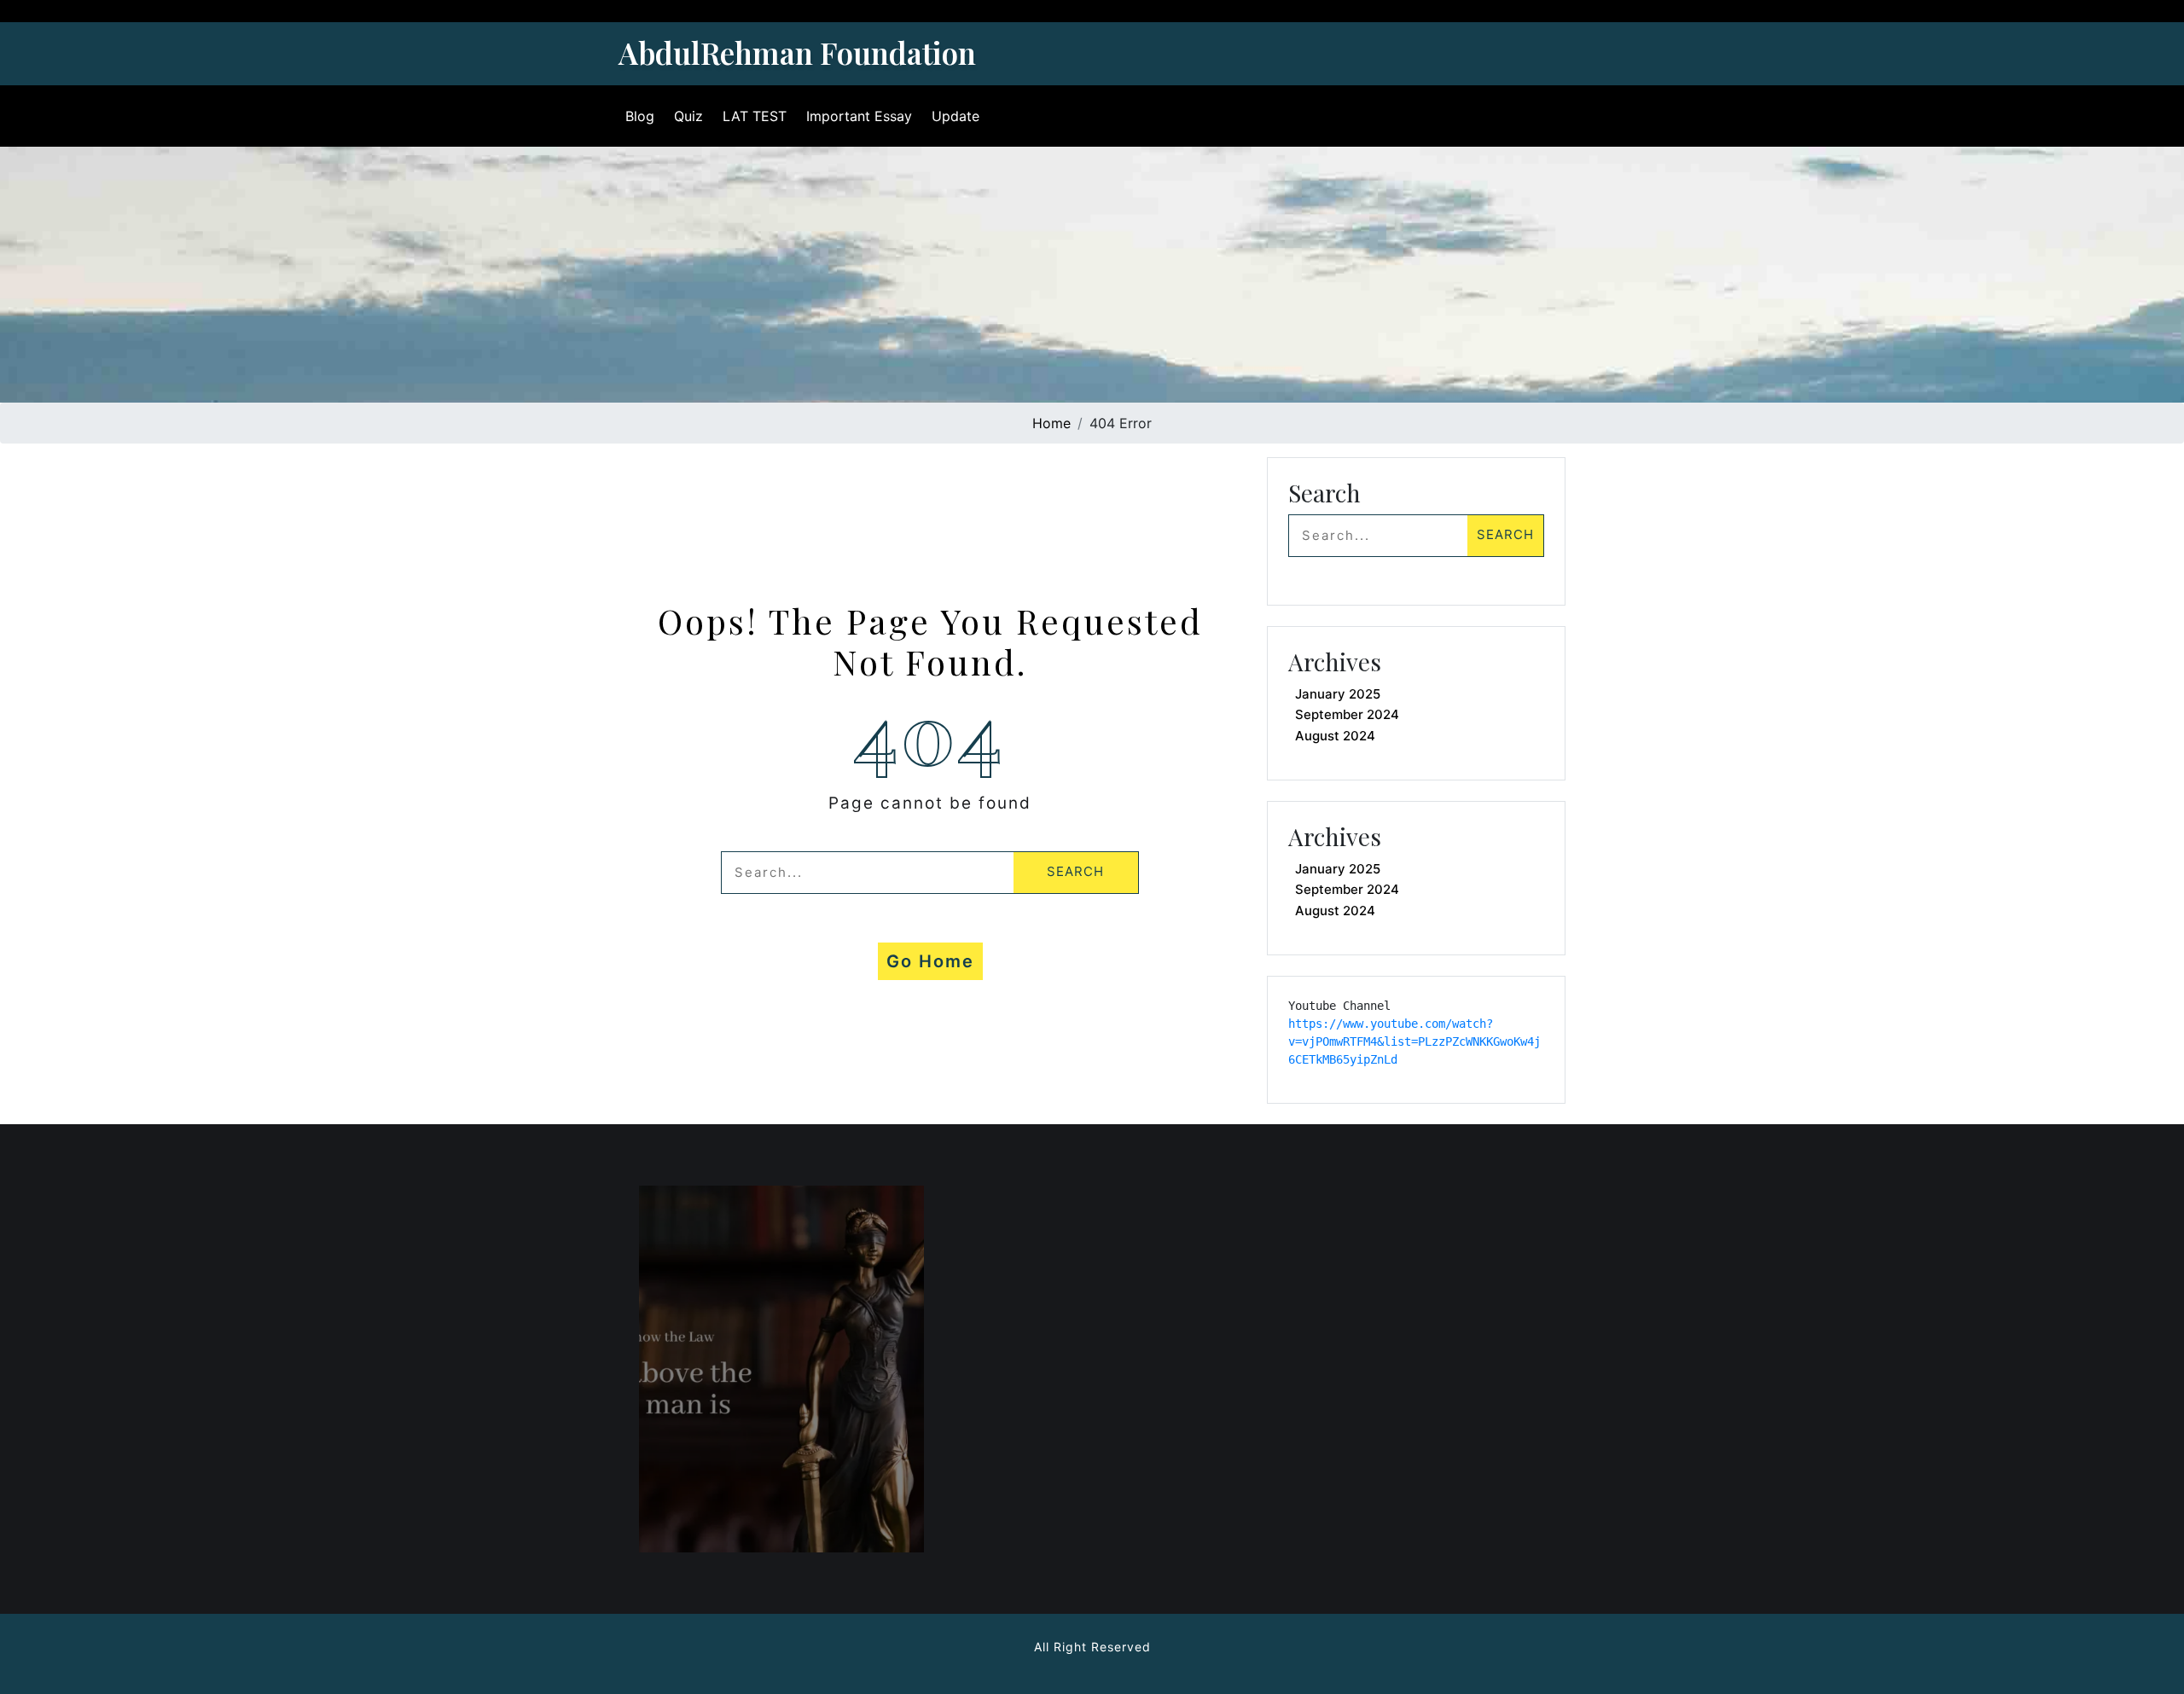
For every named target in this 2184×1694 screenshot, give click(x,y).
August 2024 (1335, 736)
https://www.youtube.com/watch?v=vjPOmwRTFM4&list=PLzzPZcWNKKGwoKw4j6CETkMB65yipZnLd (1414, 1041)
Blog (640, 116)
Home (1051, 423)
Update (955, 116)
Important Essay (859, 116)
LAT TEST (755, 116)
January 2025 (1338, 694)
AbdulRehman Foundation (797, 52)
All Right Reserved (1092, 1647)
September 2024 (1347, 714)
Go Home (930, 961)
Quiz (688, 116)
